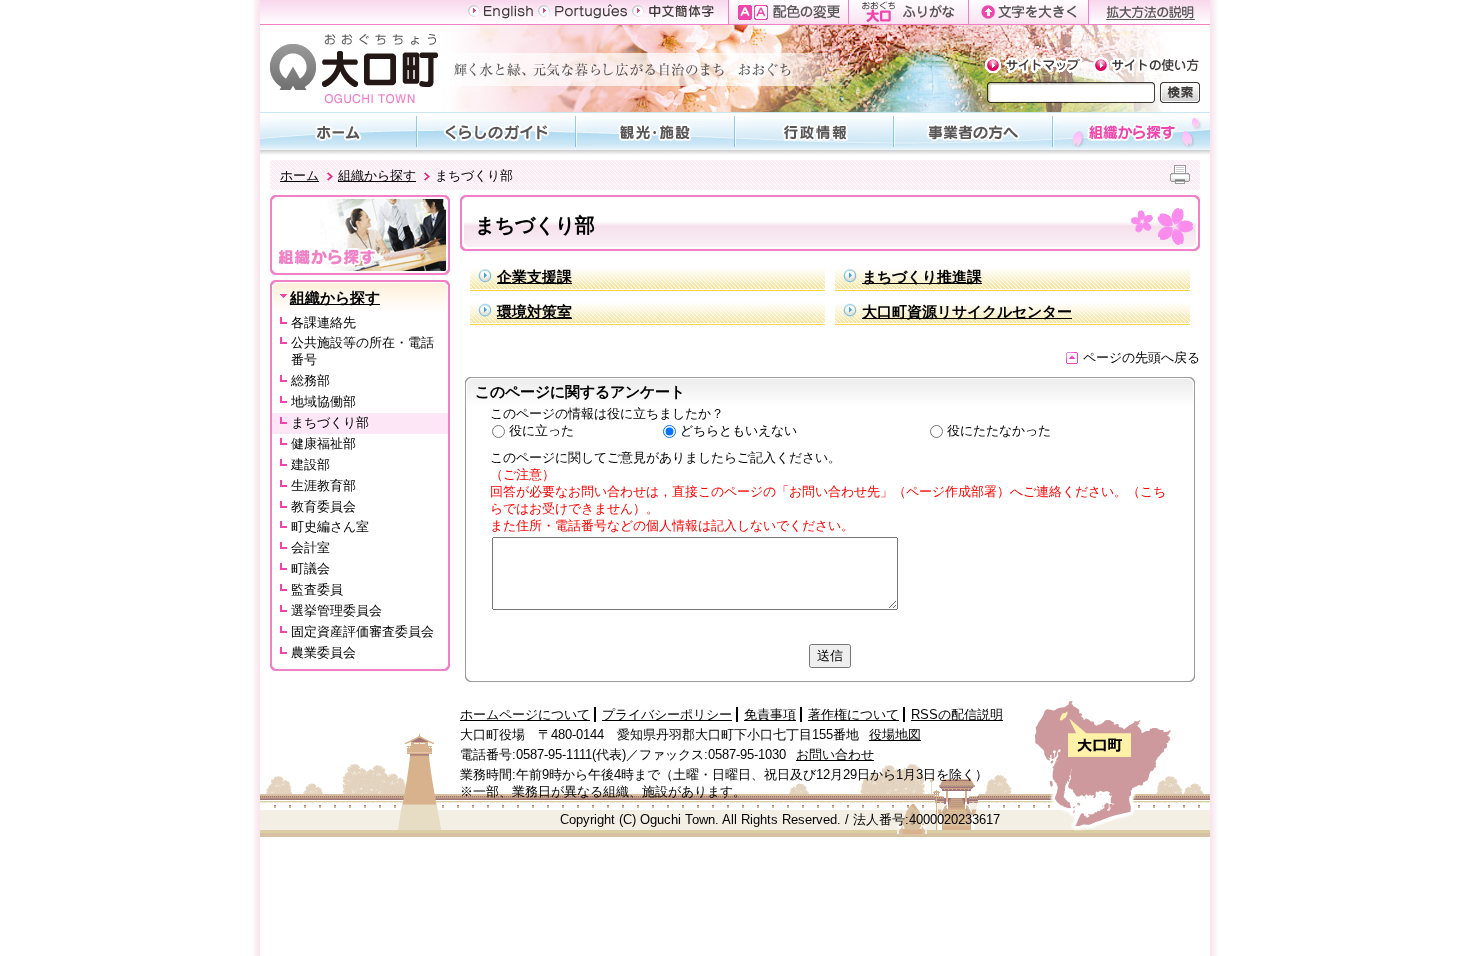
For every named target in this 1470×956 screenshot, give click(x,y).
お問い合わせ (835, 754)
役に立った (541, 430)
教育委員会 (323, 506)
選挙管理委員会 (336, 610)
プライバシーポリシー (667, 714)
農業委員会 (323, 652)
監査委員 (317, 589)
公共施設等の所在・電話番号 (362, 351)
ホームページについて (525, 714)
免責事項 (770, 714)
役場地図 (895, 734)
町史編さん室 (330, 526)
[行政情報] (814, 131)
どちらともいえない (738, 430)
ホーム (299, 175)
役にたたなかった (999, 430)
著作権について (853, 714)
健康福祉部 (323, 443)
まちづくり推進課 (922, 276)
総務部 (310, 380)
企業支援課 (534, 276)
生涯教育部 (323, 485)
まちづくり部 (330, 422)
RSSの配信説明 (957, 714)
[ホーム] (338, 131)
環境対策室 (534, 311)
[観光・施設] (655, 131)
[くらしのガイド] (496, 131)
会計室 (310, 547)
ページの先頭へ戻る (1141, 357)
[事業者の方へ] (973, 131)
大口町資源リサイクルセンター (967, 311)
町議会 (310, 568)
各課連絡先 (323, 322)
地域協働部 (323, 401)
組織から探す (377, 175)
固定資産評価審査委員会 (362, 631)
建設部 (310, 464)
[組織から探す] (1132, 131)
